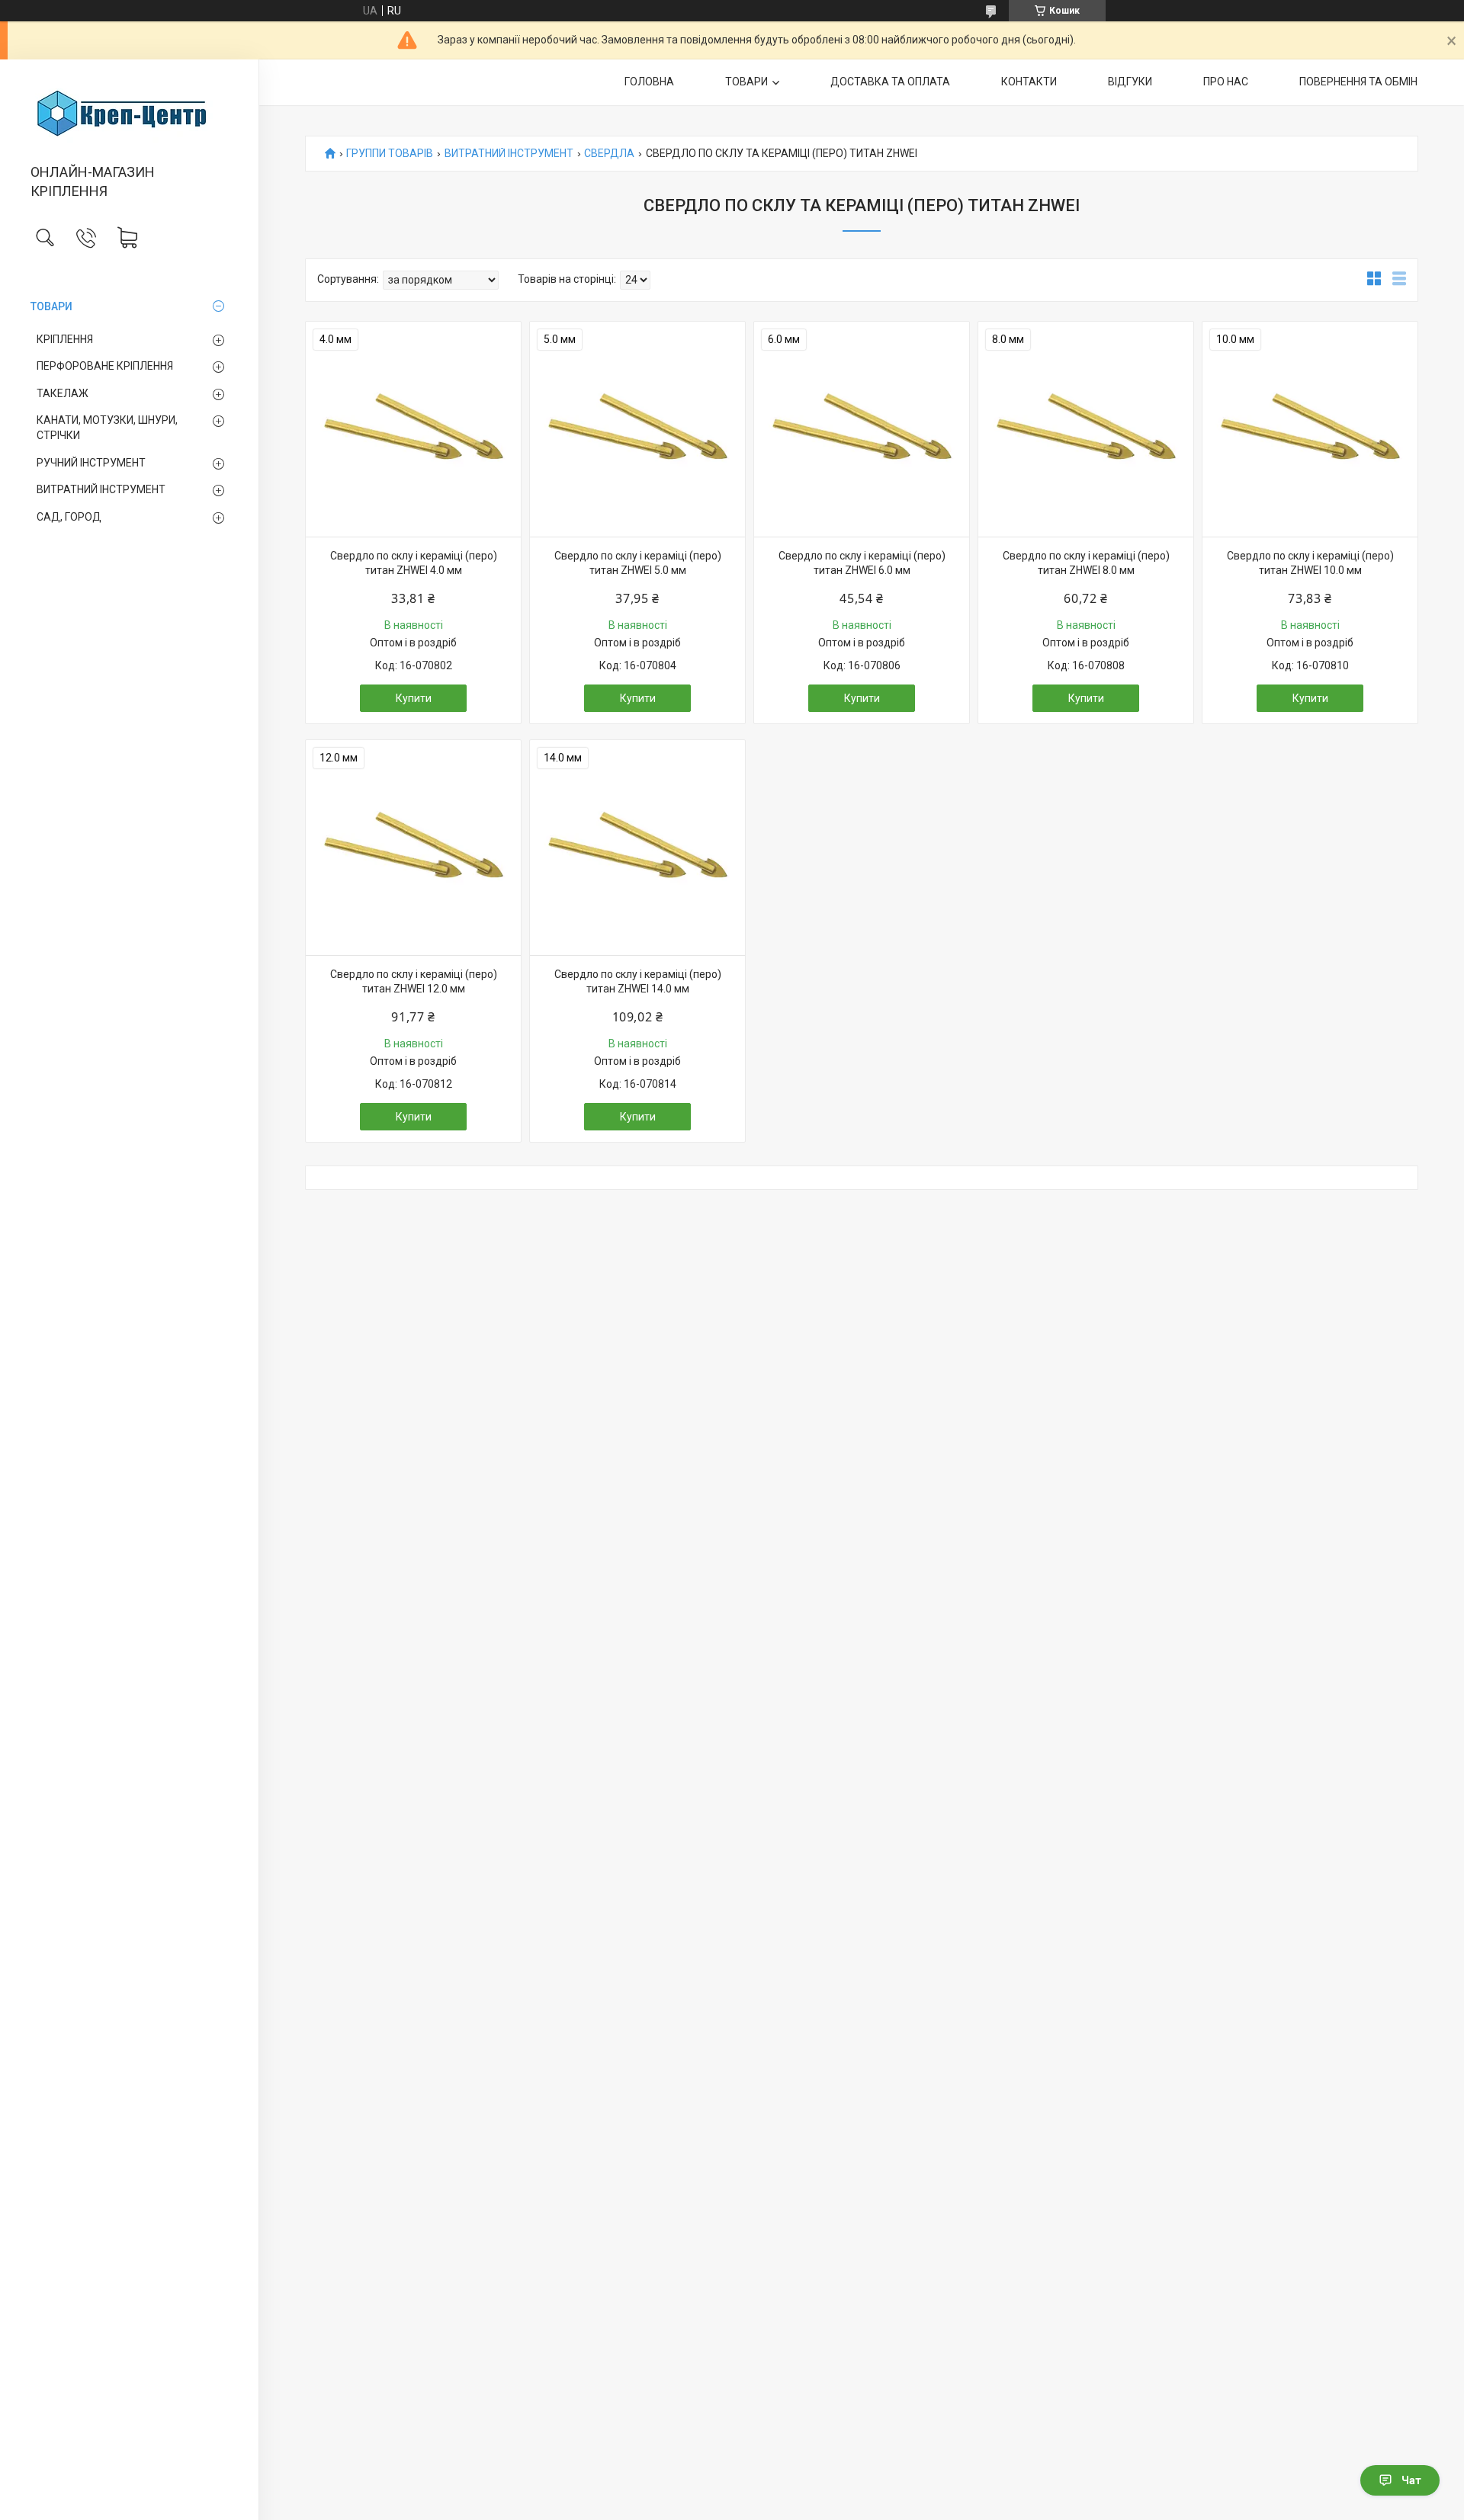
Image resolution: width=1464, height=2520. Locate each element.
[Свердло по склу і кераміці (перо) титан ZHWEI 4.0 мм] (413, 429)
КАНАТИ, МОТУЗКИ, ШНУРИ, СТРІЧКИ (107, 428)
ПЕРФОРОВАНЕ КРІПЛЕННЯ (105, 366)
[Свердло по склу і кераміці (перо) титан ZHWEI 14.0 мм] (637, 848)
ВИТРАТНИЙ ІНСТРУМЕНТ (101, 489)
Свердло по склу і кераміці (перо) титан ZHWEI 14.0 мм (638, 982)
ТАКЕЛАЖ (63, 393)
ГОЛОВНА (649, 82)
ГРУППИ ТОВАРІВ (390, 154)
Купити (414, 698)
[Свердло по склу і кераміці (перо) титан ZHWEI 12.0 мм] (413, 848)
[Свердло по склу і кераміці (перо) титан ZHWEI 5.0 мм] (637, 429)
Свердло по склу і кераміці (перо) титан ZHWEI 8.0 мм (1086, 563)
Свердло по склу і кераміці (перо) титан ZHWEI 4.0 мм (414, 563)
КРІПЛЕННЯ (65, 339)
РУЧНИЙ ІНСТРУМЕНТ (91, 463)
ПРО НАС (1226, 82)
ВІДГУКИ (1130, 82)
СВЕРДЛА (609, 154)
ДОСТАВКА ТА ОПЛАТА (890, 82)
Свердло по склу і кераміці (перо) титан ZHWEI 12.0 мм (414, 982)
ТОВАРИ (51, 306)
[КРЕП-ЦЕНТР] (129, 113)
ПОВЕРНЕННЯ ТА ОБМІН (1358, 82)
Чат (1411, 2480)
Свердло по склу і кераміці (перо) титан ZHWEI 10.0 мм (1310, 563)
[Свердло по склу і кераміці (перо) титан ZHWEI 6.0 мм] (862, 429)
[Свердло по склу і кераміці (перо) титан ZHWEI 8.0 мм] (1086, 429)
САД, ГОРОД (69, 517)
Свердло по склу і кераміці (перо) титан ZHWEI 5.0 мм (638, 563)
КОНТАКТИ (1029, 82)
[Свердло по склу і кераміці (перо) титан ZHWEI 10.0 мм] (1310, 429)
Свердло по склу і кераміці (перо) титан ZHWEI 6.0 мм (862, 563)
